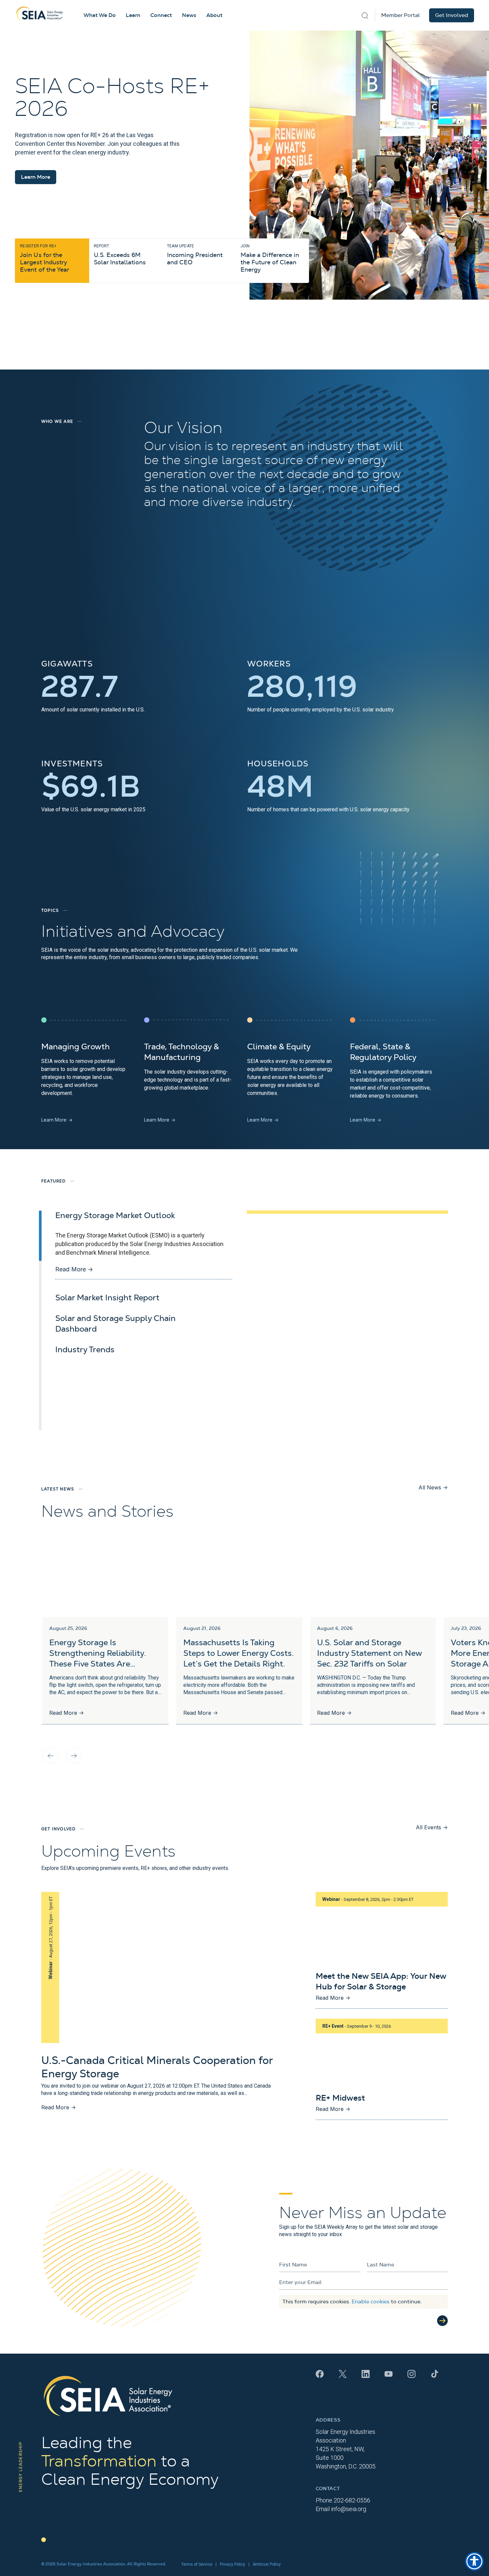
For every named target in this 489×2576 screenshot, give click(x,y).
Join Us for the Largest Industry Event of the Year (45, 258)
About (214, 15)
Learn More (36, 177)
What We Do (100, 15)
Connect (161, 15)
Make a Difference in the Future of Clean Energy (270, 258)
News (189, 15)
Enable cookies (371, 2302)
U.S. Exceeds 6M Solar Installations (120, 255)
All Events (432, 1827)
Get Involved (452, 15)
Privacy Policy (233, 2564)
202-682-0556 (352, 2500)
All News (433, 1487)
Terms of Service (197, 2564)
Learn (133, 15)
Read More (74, 1269)
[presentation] (50, 1756)
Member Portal (401, 15)
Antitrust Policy (267, 2564)
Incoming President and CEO (195, 255)
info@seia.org (349, 2509)
